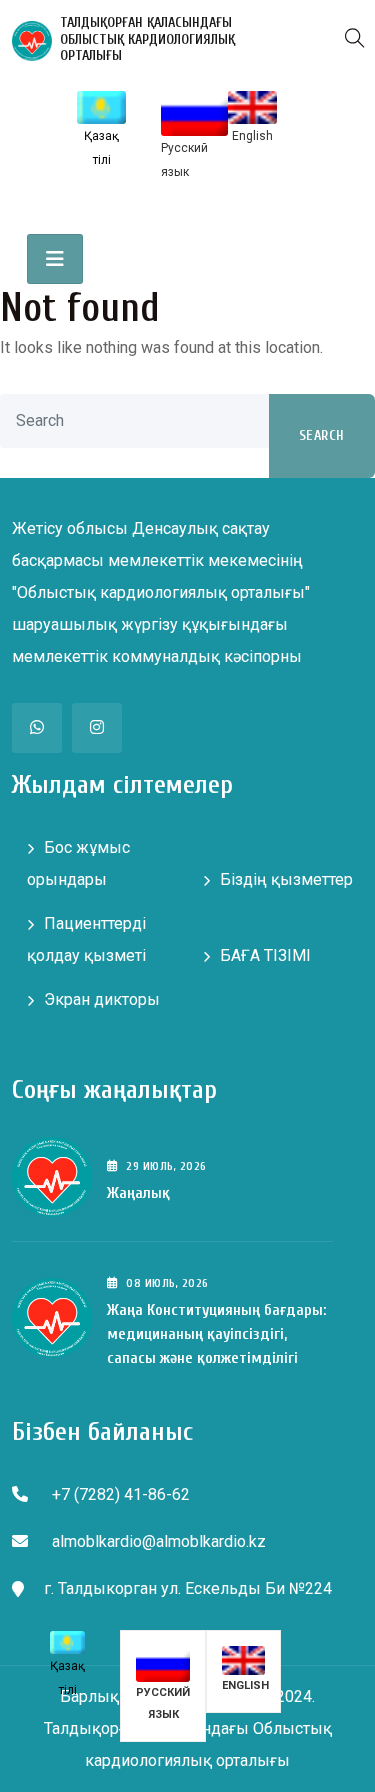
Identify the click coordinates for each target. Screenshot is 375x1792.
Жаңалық (138, 1193)
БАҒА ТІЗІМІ (265, 955)
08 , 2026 (167, 1283)
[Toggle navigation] (55, 259)
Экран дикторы (102, 999)
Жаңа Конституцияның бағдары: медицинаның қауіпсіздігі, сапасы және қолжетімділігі (216, 1334)
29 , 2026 (166, 1166)
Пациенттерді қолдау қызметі (86, 939)
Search (322, 435)
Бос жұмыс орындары (78, 863)
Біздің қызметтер (286, 879)
